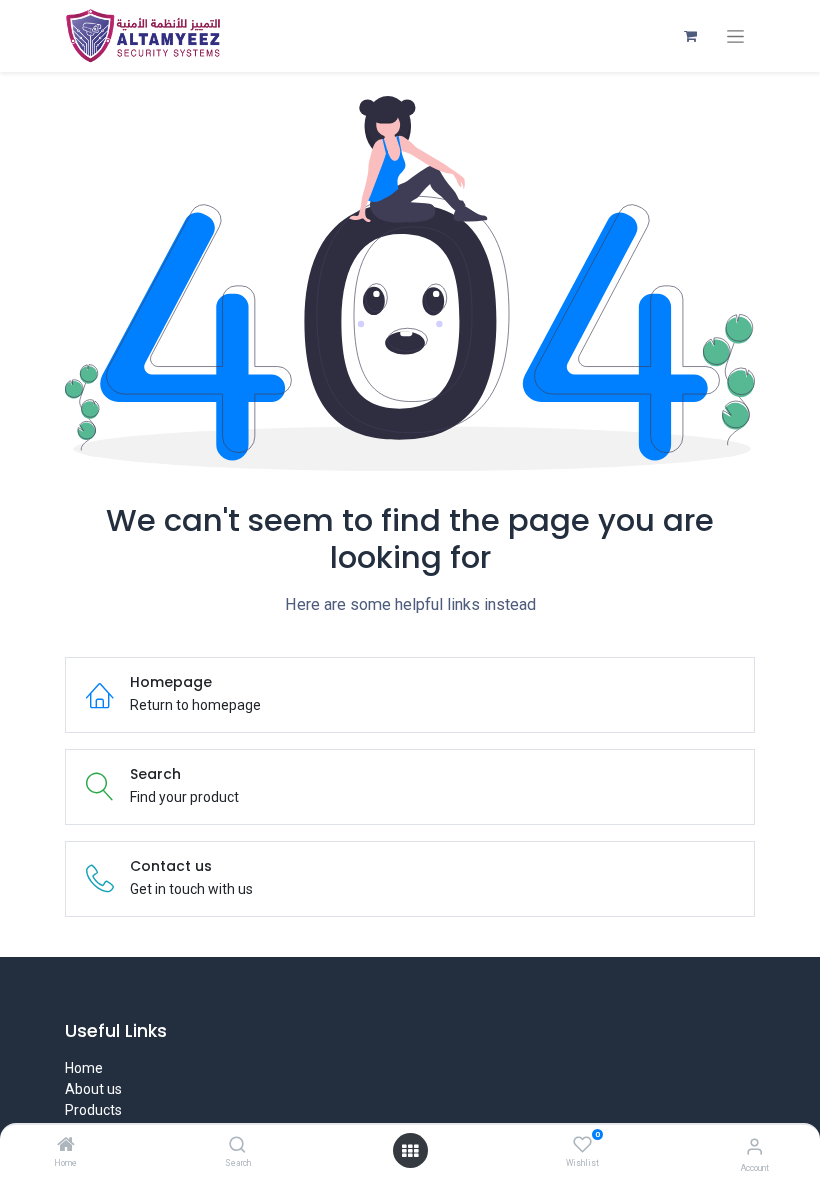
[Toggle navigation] (735, 36)
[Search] (237, 1146)
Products (93, 1110)
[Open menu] (410, 1151)
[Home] (66, 1146)
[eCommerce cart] (690, 36)
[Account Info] (754, 1146)
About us (93, 1089)
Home (84, 1068)
